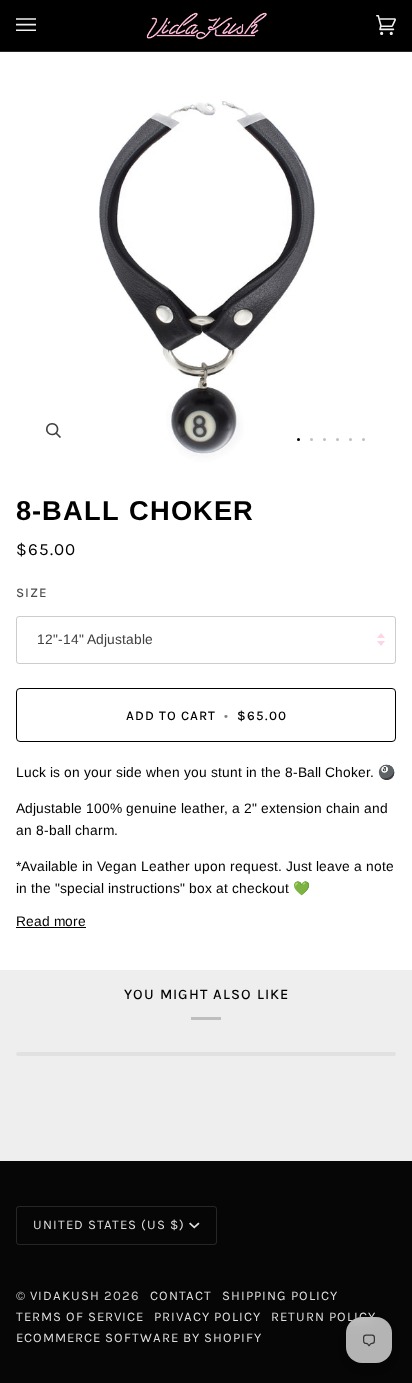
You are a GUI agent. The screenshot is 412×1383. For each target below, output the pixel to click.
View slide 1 (298, 439)
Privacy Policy (207, 1316)
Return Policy (323, 1316)
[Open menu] (46, 25)
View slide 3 (324, 439)
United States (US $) (109, 1224)
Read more (51, 921)
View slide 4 (337, 439)
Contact (181, 1295)
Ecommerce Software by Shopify (139, 1337)
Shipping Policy (280, 1295)
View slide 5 (350, 439)
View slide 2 (311, 439)
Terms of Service (80, 1316)
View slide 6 (363, 439)
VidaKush (65, 1295)
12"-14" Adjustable (95, 639)
